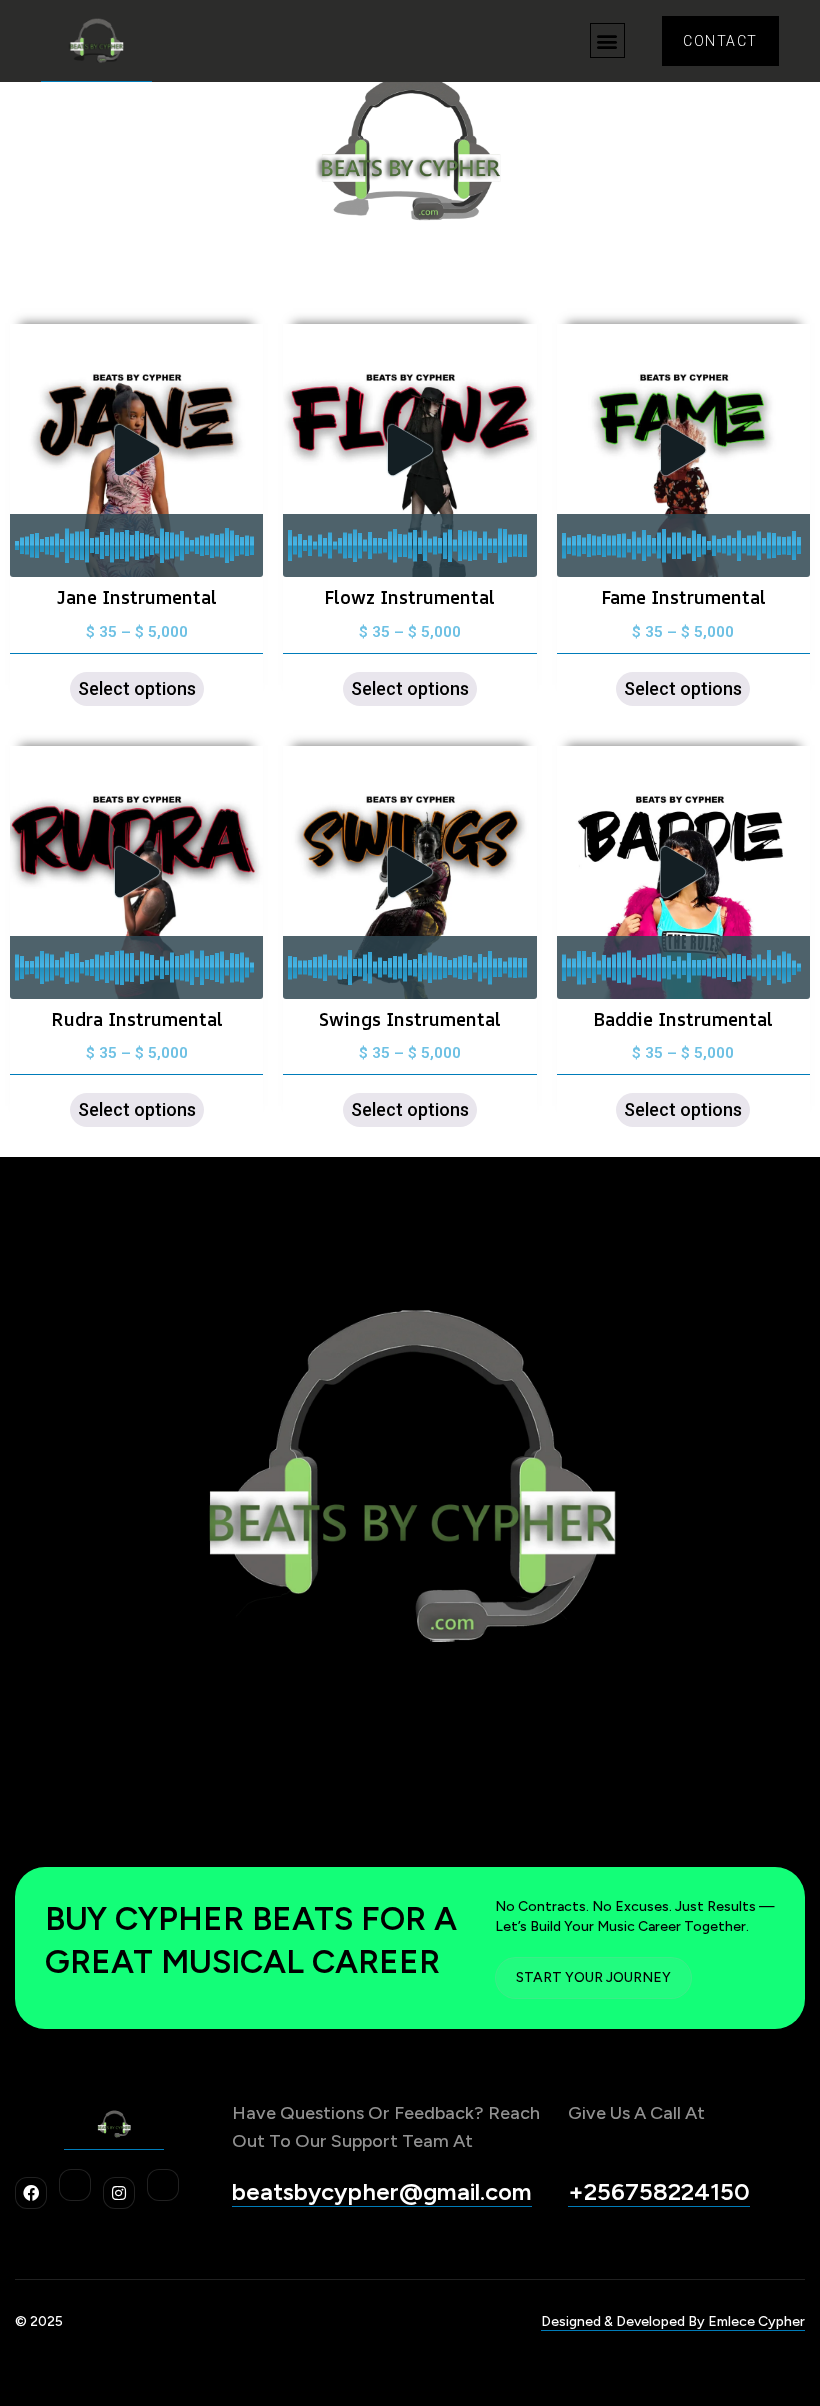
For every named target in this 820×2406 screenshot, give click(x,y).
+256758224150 (659, 2191)
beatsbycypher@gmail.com (382, 2191)
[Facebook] (31, 2193)
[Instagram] (119, 2193)
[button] (607, 40)
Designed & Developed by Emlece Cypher (673, 2321)
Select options (137, 688)
